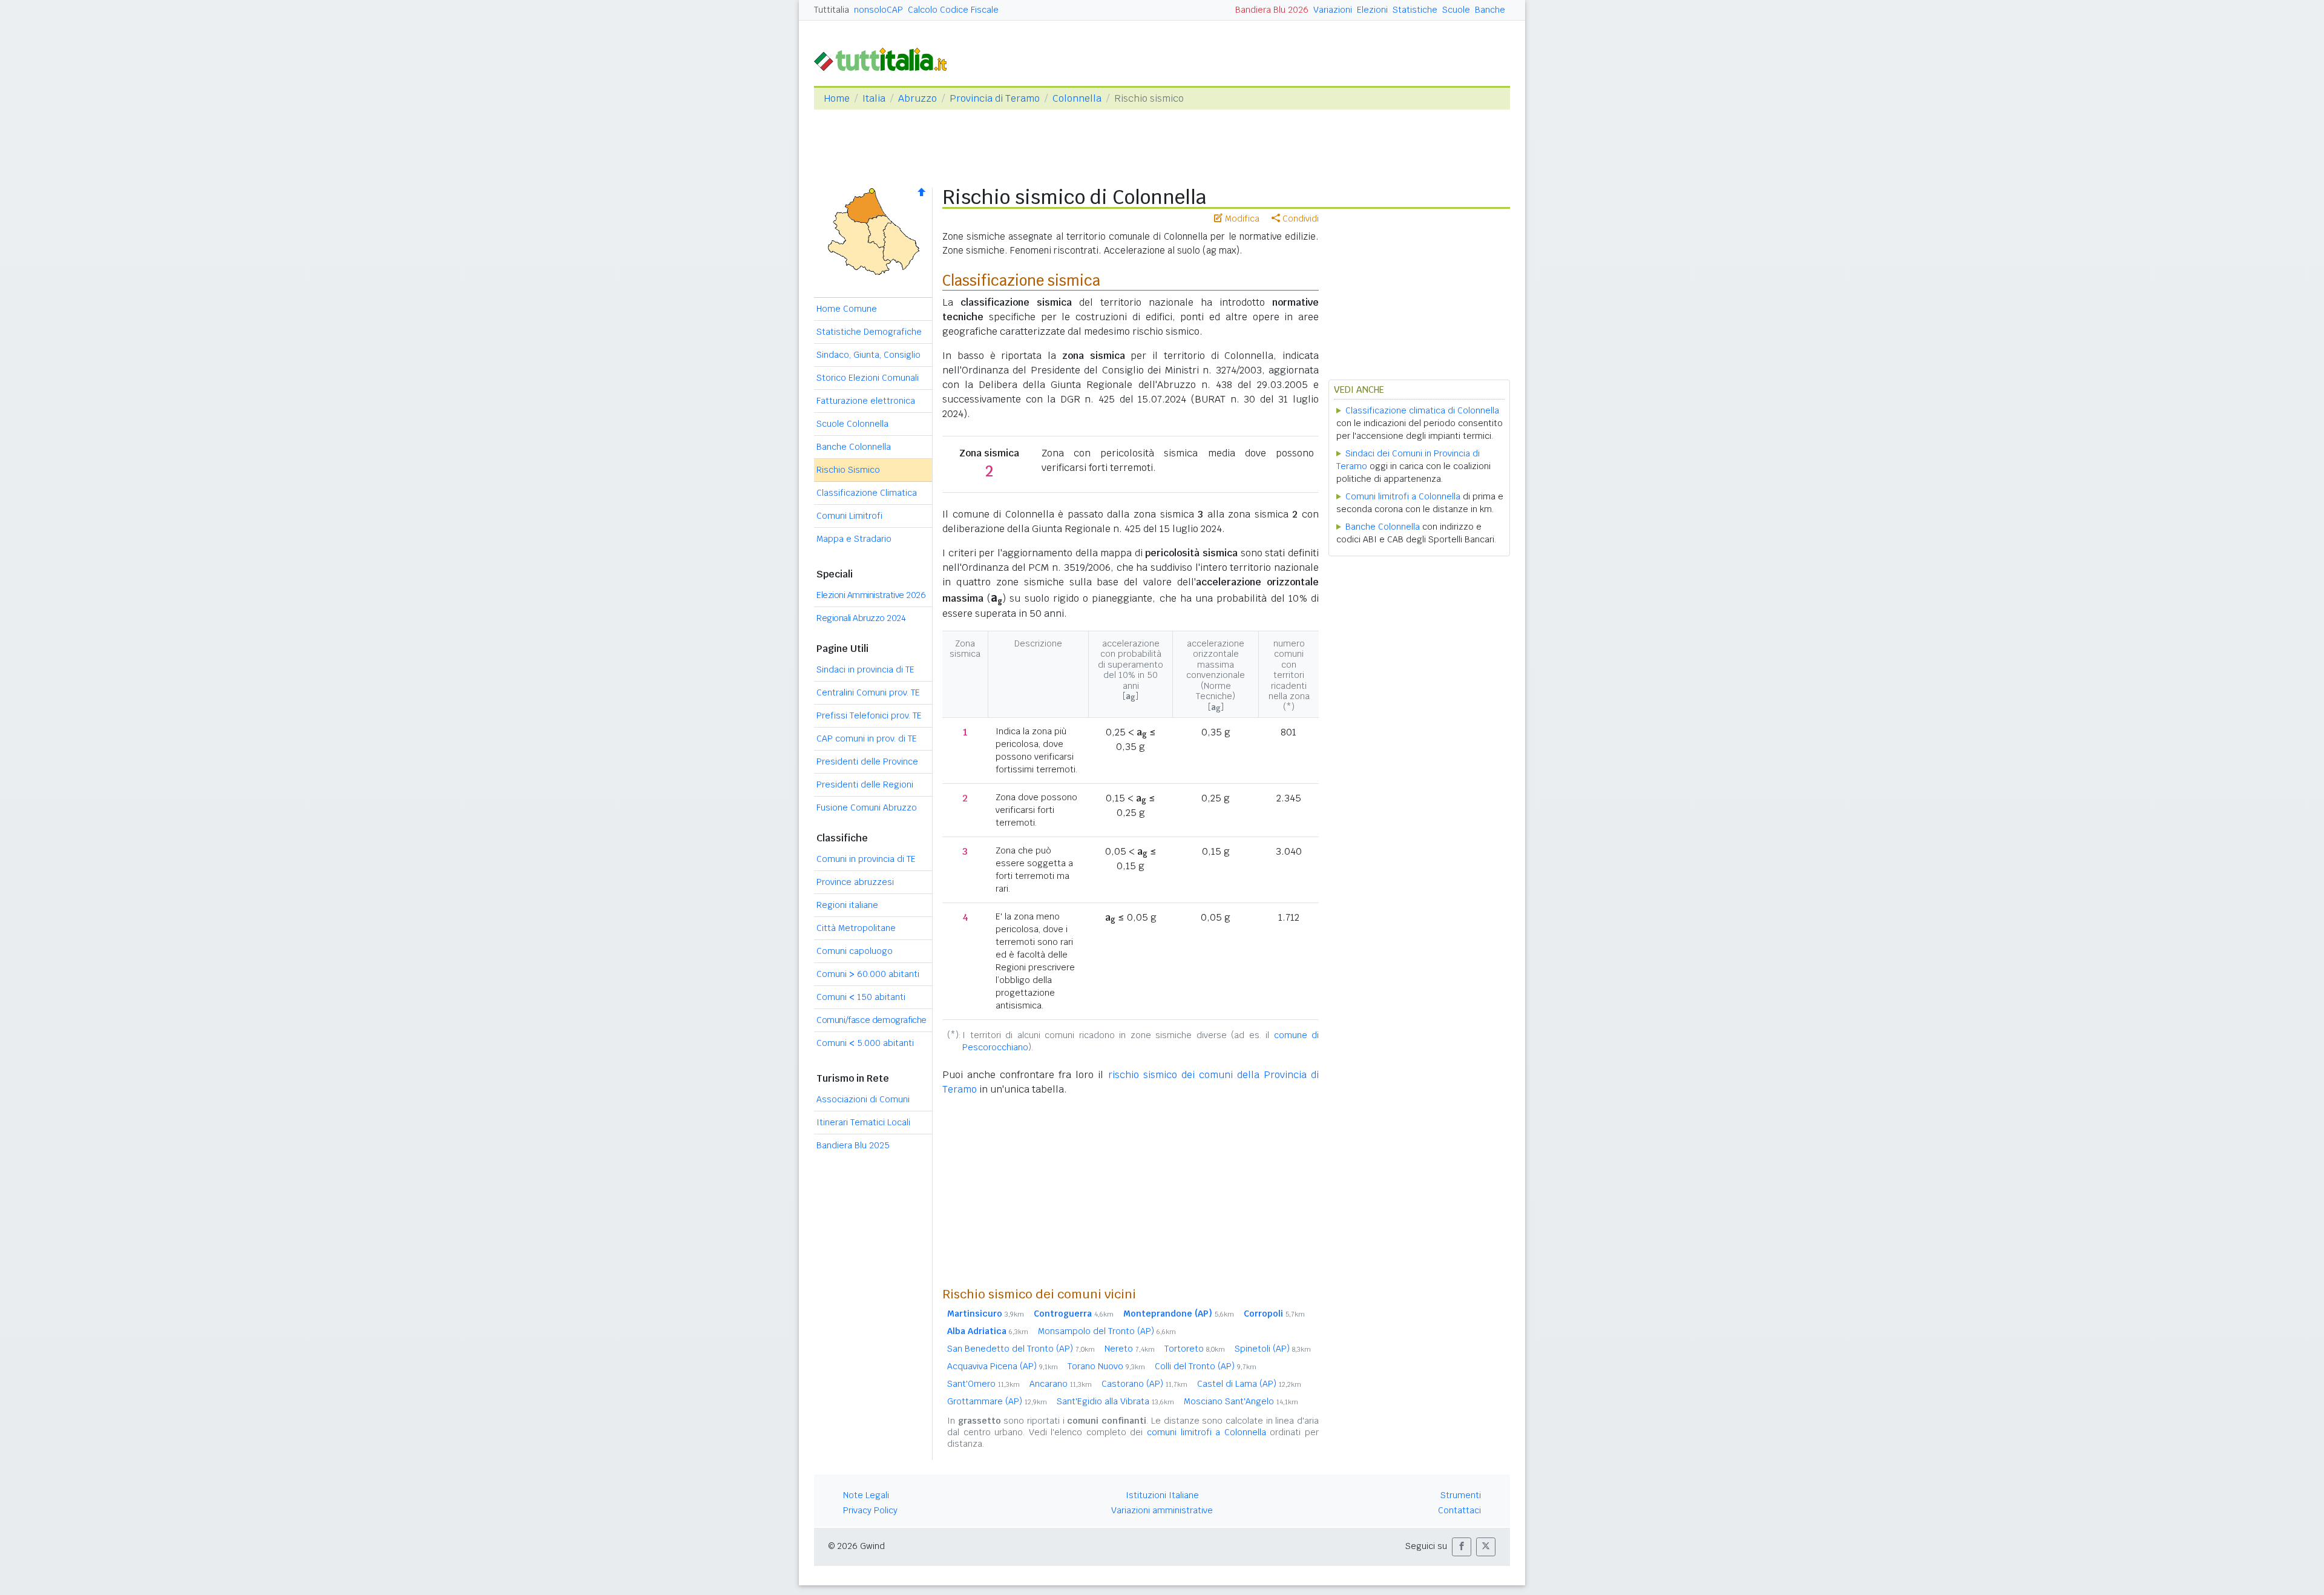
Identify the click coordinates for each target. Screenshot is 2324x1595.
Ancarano (1061, 1384)
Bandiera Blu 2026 (1272, 10)
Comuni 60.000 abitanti (868, 974)
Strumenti (1461, 1495)
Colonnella (1077, 98)
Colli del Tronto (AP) (1206, 1366)
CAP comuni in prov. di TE (867, 738)
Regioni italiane (847, 905)
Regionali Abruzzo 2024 (861, 618)
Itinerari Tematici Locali (863, 1122)
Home (837, 98)
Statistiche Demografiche (869, 332)
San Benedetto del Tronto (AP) (1021, 1349)
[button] (1462, 1547)
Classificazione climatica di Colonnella (1422, 410)
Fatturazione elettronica (866, 401)
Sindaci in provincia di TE (865, 669)
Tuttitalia (832, 10)
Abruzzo (917, 98)
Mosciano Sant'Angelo (1241, 1401)
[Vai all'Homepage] (885, 58)
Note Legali (866, 1495)
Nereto (1130, 1349)
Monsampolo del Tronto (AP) (1107, 1331)
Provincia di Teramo (995, 98)
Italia (874, 98)
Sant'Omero (983, 1384)
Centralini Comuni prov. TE (868, 692)
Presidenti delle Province (867, 761)
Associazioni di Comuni (863, 1099)
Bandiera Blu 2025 (853, 1145)
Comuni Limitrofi (849, 516)
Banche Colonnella (854, 447)
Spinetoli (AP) (1273, 1349)
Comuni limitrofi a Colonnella (1403, 496)
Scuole (1456, 10)
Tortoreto (1195, 1349)
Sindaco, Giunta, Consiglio (868, 355)
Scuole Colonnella (852, 424)
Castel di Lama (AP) (1249, 1384)
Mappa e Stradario (854, 539)
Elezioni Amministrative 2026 (871, 595)
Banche (1490, 10)
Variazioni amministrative (1162, 1510)
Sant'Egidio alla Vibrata (1115, 1401)
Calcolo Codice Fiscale (953, 10)
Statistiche (1415, 10)
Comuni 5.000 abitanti (865, 1043)
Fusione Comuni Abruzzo (867, 807)
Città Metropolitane (856, 928)
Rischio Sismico (848, 470)
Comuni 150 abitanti (861, 997)
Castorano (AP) (1144, 1384)
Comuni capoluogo (855, 951)
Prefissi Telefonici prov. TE (869, 715)
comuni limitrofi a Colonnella (1206, 1432)
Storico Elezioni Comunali (868, 378)
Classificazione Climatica (867, 493)
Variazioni (1333, 10)
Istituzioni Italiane (1162, 1495)
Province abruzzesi (855, 882)
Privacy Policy (870, 1510)
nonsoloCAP (878, 10)
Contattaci (1459, 1510)
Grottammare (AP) (997, 1401)
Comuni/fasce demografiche (871, 1020)
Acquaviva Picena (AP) (1003, 1366)
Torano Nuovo (1106, 1366)
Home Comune (847, 309)
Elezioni (1372, 10)
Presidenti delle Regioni (865, 784)
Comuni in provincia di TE (866, 859)
